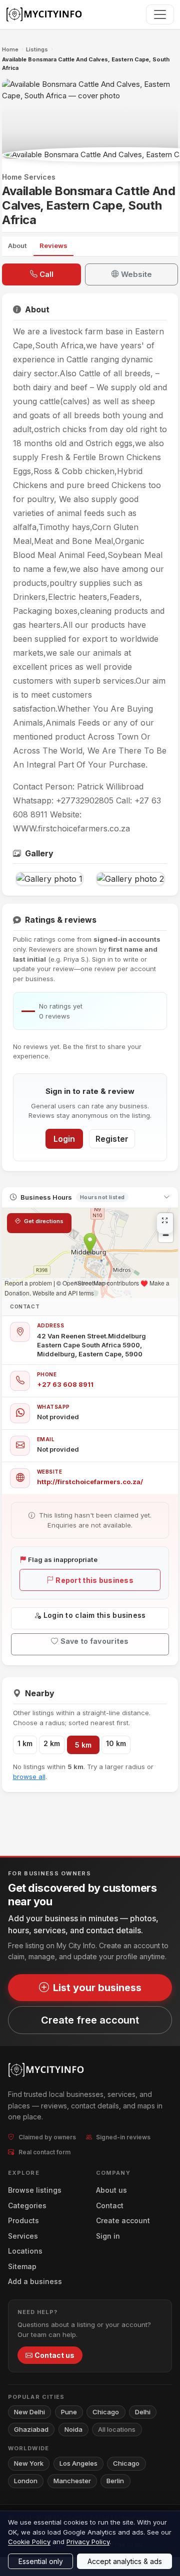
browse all (29, 1777)
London (26, 2481)
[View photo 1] (49, 879)
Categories (27, 2205)
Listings (37, 49)
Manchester (72, 2481)
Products (23, 2220)
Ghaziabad (31, 2429)
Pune (69, 2412)
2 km (52, 1743)
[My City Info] (45, 14)
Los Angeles (78, 2463)
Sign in (108, 2236)
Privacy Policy (88, 2542)
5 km (83, 1745)
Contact (110, 2205)
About (17, 246)
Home (10, 49)
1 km (25, 1743)
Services (23, 2236)
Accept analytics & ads (125, 2561)
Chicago (106, 2412)
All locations (117, 2429)
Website (136, 274)
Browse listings (35, 2190)
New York (29, 2463)
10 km (116, 1743)
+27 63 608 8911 (65, 1384)
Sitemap (22, 2266)
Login (64, 1139)
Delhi (143, 2412)
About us (111, 2190)
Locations (25, 2251)
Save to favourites (95, 1641)
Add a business (35, 2281)
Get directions (43, 1221)
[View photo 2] (130, 879)
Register (112, 1139)
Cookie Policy (29, 2542)
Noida (73, 2429)
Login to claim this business (95, 1615)
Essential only (41, 2561)
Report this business (94, 1580)
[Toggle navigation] (160, 14)
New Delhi (29, 2412)
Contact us (54, 2355)
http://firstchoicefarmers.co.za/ (90, 1482)
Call (46, 274)
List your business (97, 1988)
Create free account (90, 2020)
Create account (123, 2220)
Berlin (115, 2481)
